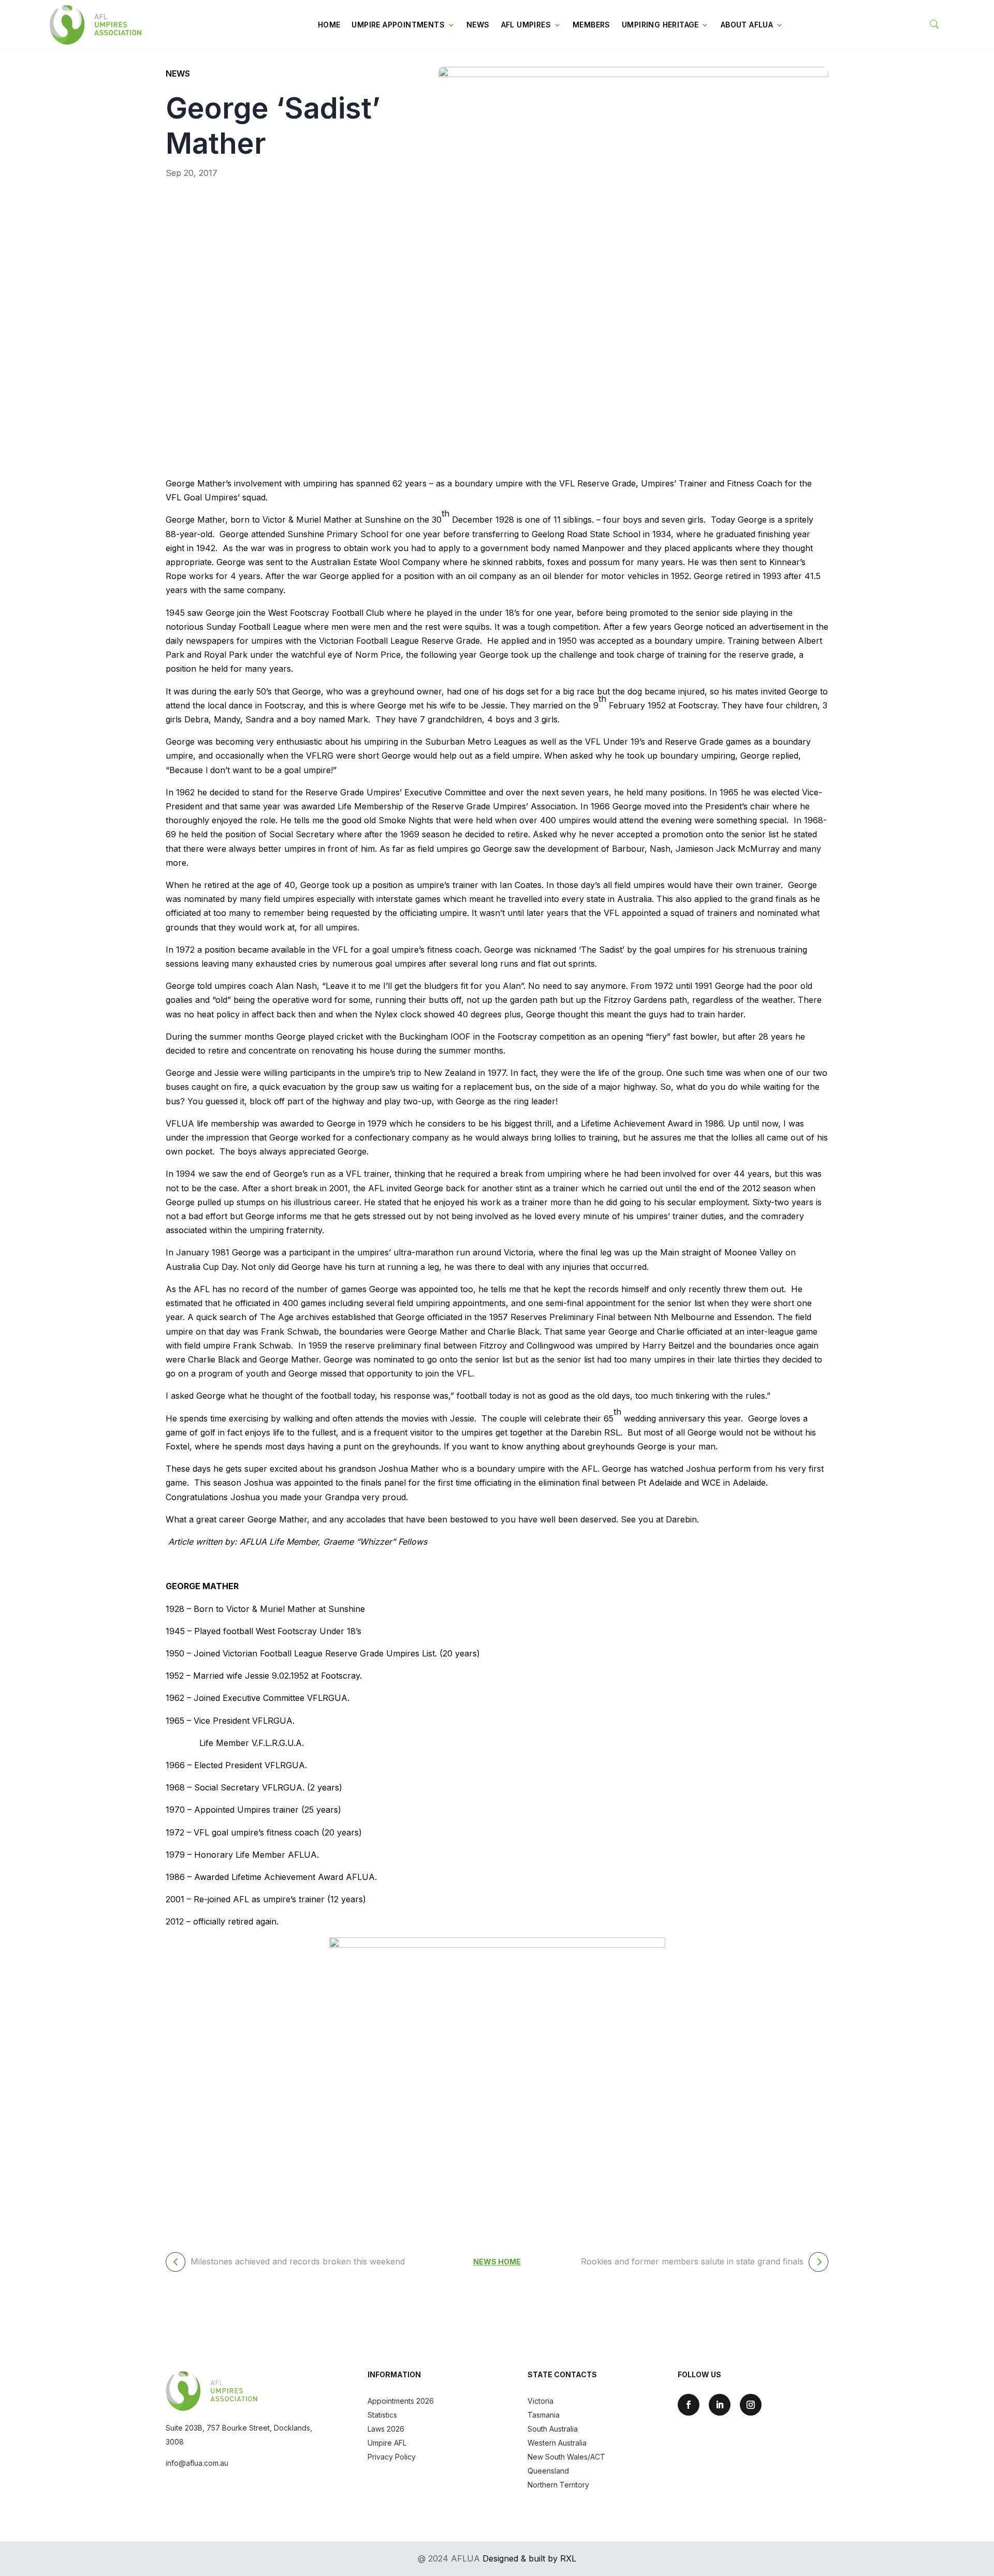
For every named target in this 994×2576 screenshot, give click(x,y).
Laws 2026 (386, 2429)
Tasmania (544, 2415)
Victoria (540, 2401)
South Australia (553, 2429)
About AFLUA (747, 25)
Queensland (548, 2471)
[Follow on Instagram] (751, 2405)
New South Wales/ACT (566, 2457)
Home (329, 25)
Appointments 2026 (401, 2401)
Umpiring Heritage (660, 25)
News (478, 25)
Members (591, 25)
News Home (497, 2262)
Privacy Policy (392, 2457)
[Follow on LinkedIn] (720, 2405)
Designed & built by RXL (529, 2558)
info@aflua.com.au (197, 2463)
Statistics (382, 2415)
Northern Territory (558, 2485)
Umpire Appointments (398, 25)
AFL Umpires (526, 25)
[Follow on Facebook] (689, 2405)
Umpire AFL (387, 2443)
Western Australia (557, 2443)
